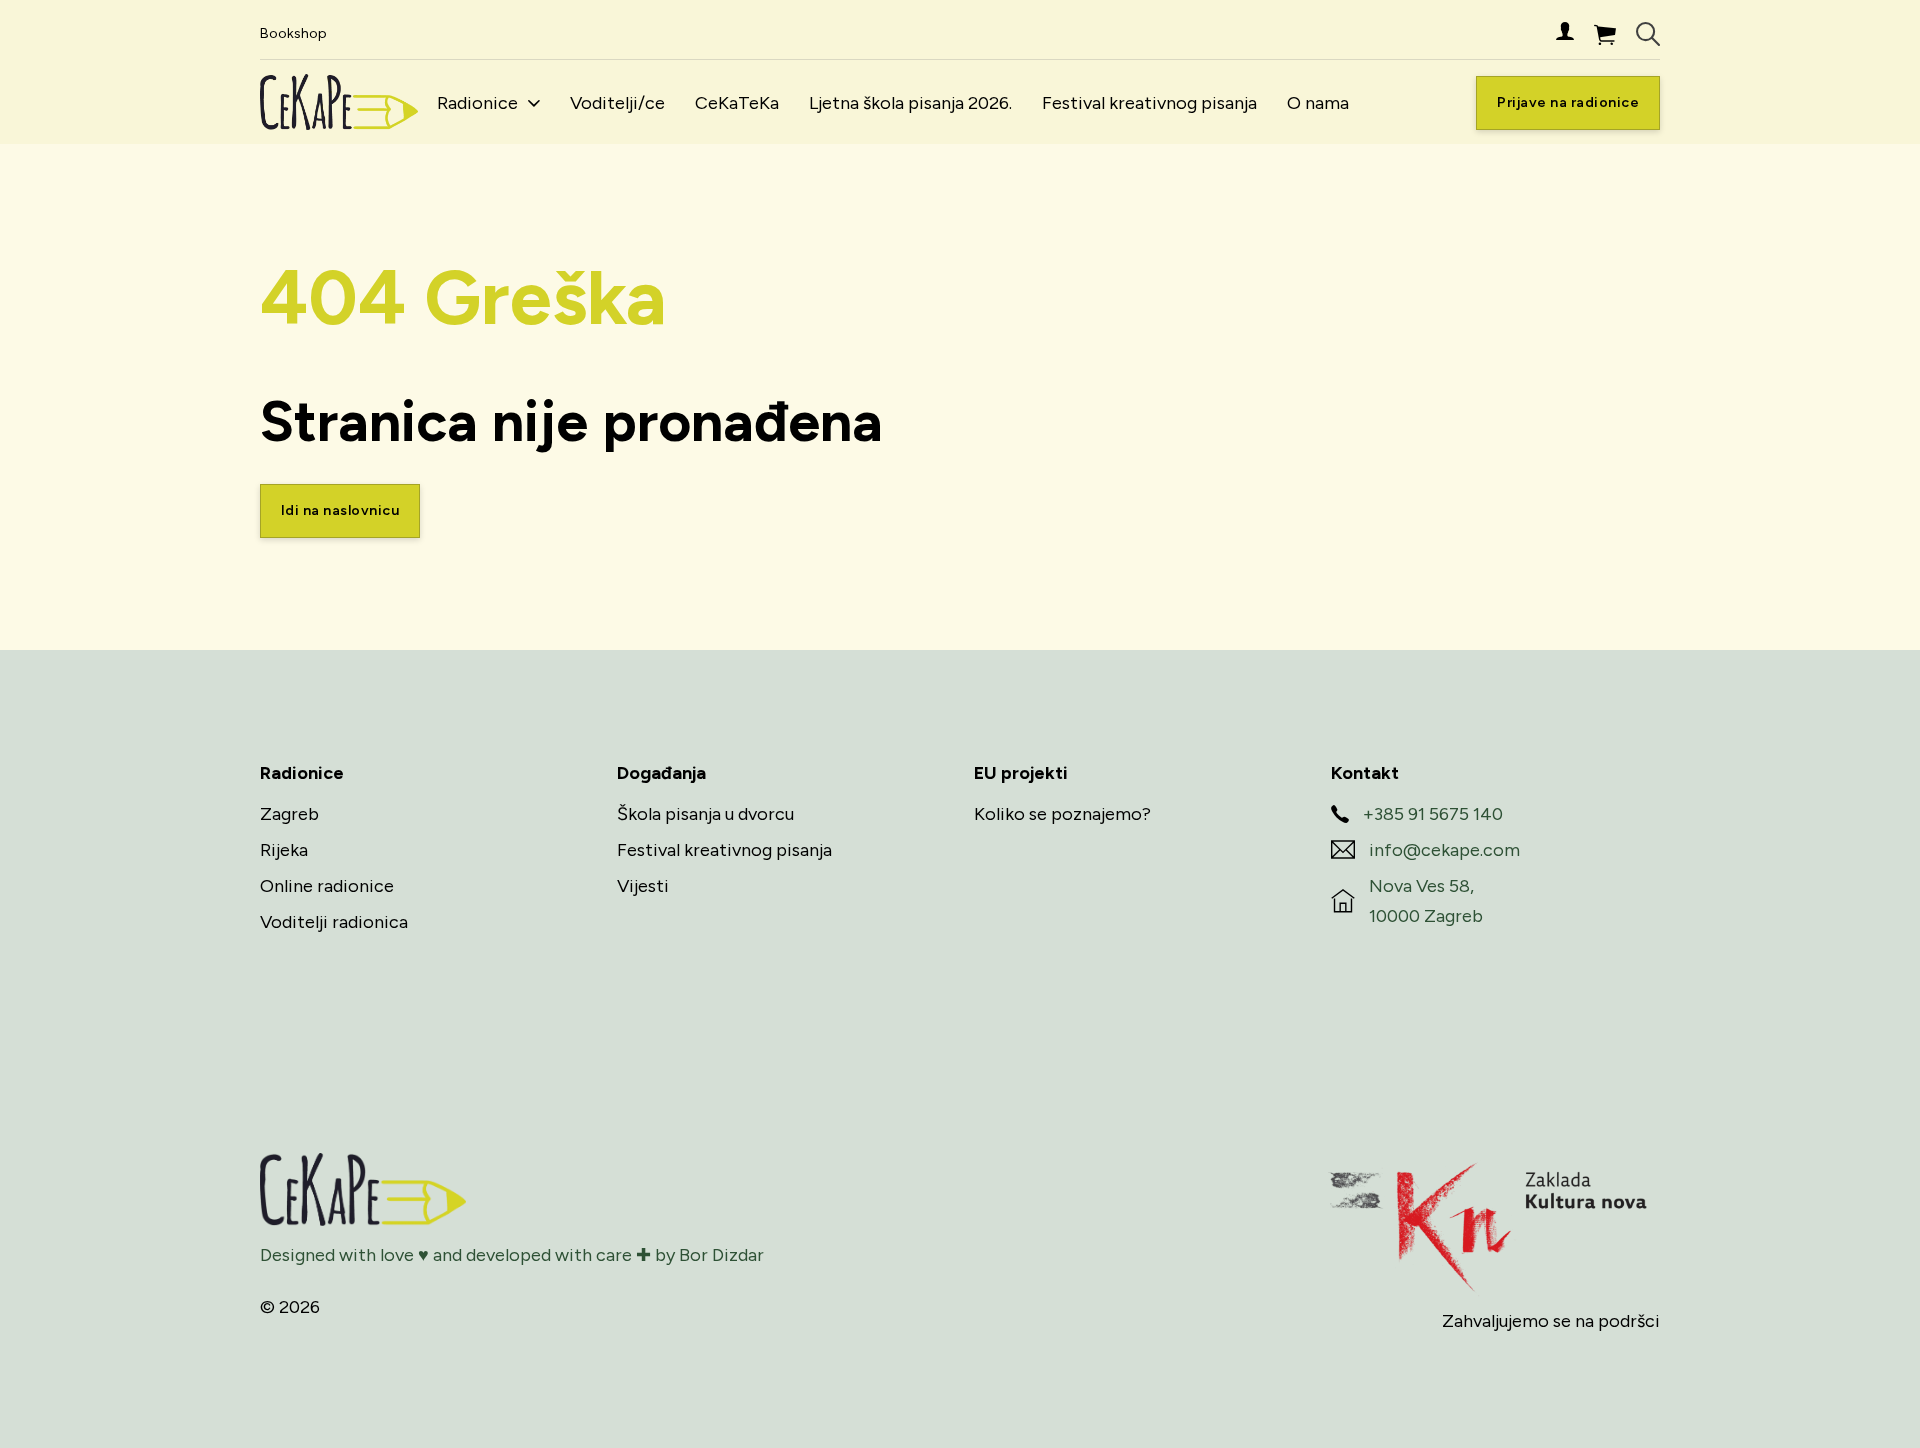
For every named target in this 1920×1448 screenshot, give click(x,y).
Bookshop (293, 33)
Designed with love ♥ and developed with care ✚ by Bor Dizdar (512, 1255)
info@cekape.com (1444, 850)
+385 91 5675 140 (1433, 814)
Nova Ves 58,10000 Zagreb (1426, 901)
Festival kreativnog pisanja (1149, 103)
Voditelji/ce (617, 103)
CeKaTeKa (737, 103)
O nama (1318, 103)
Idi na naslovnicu (340, 510)
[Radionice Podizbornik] (534, 103)
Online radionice (327, 886)
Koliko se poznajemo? (1062, 814)
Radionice (477, 103)
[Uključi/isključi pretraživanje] (1648, 34)
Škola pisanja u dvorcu (705, 814)
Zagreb (289, 814)
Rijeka (284, 850)
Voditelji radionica (334, 922)
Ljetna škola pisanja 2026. (910, 103)
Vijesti (643, 886)
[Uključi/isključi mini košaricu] (1605, 34)
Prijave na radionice (1568, 102)
